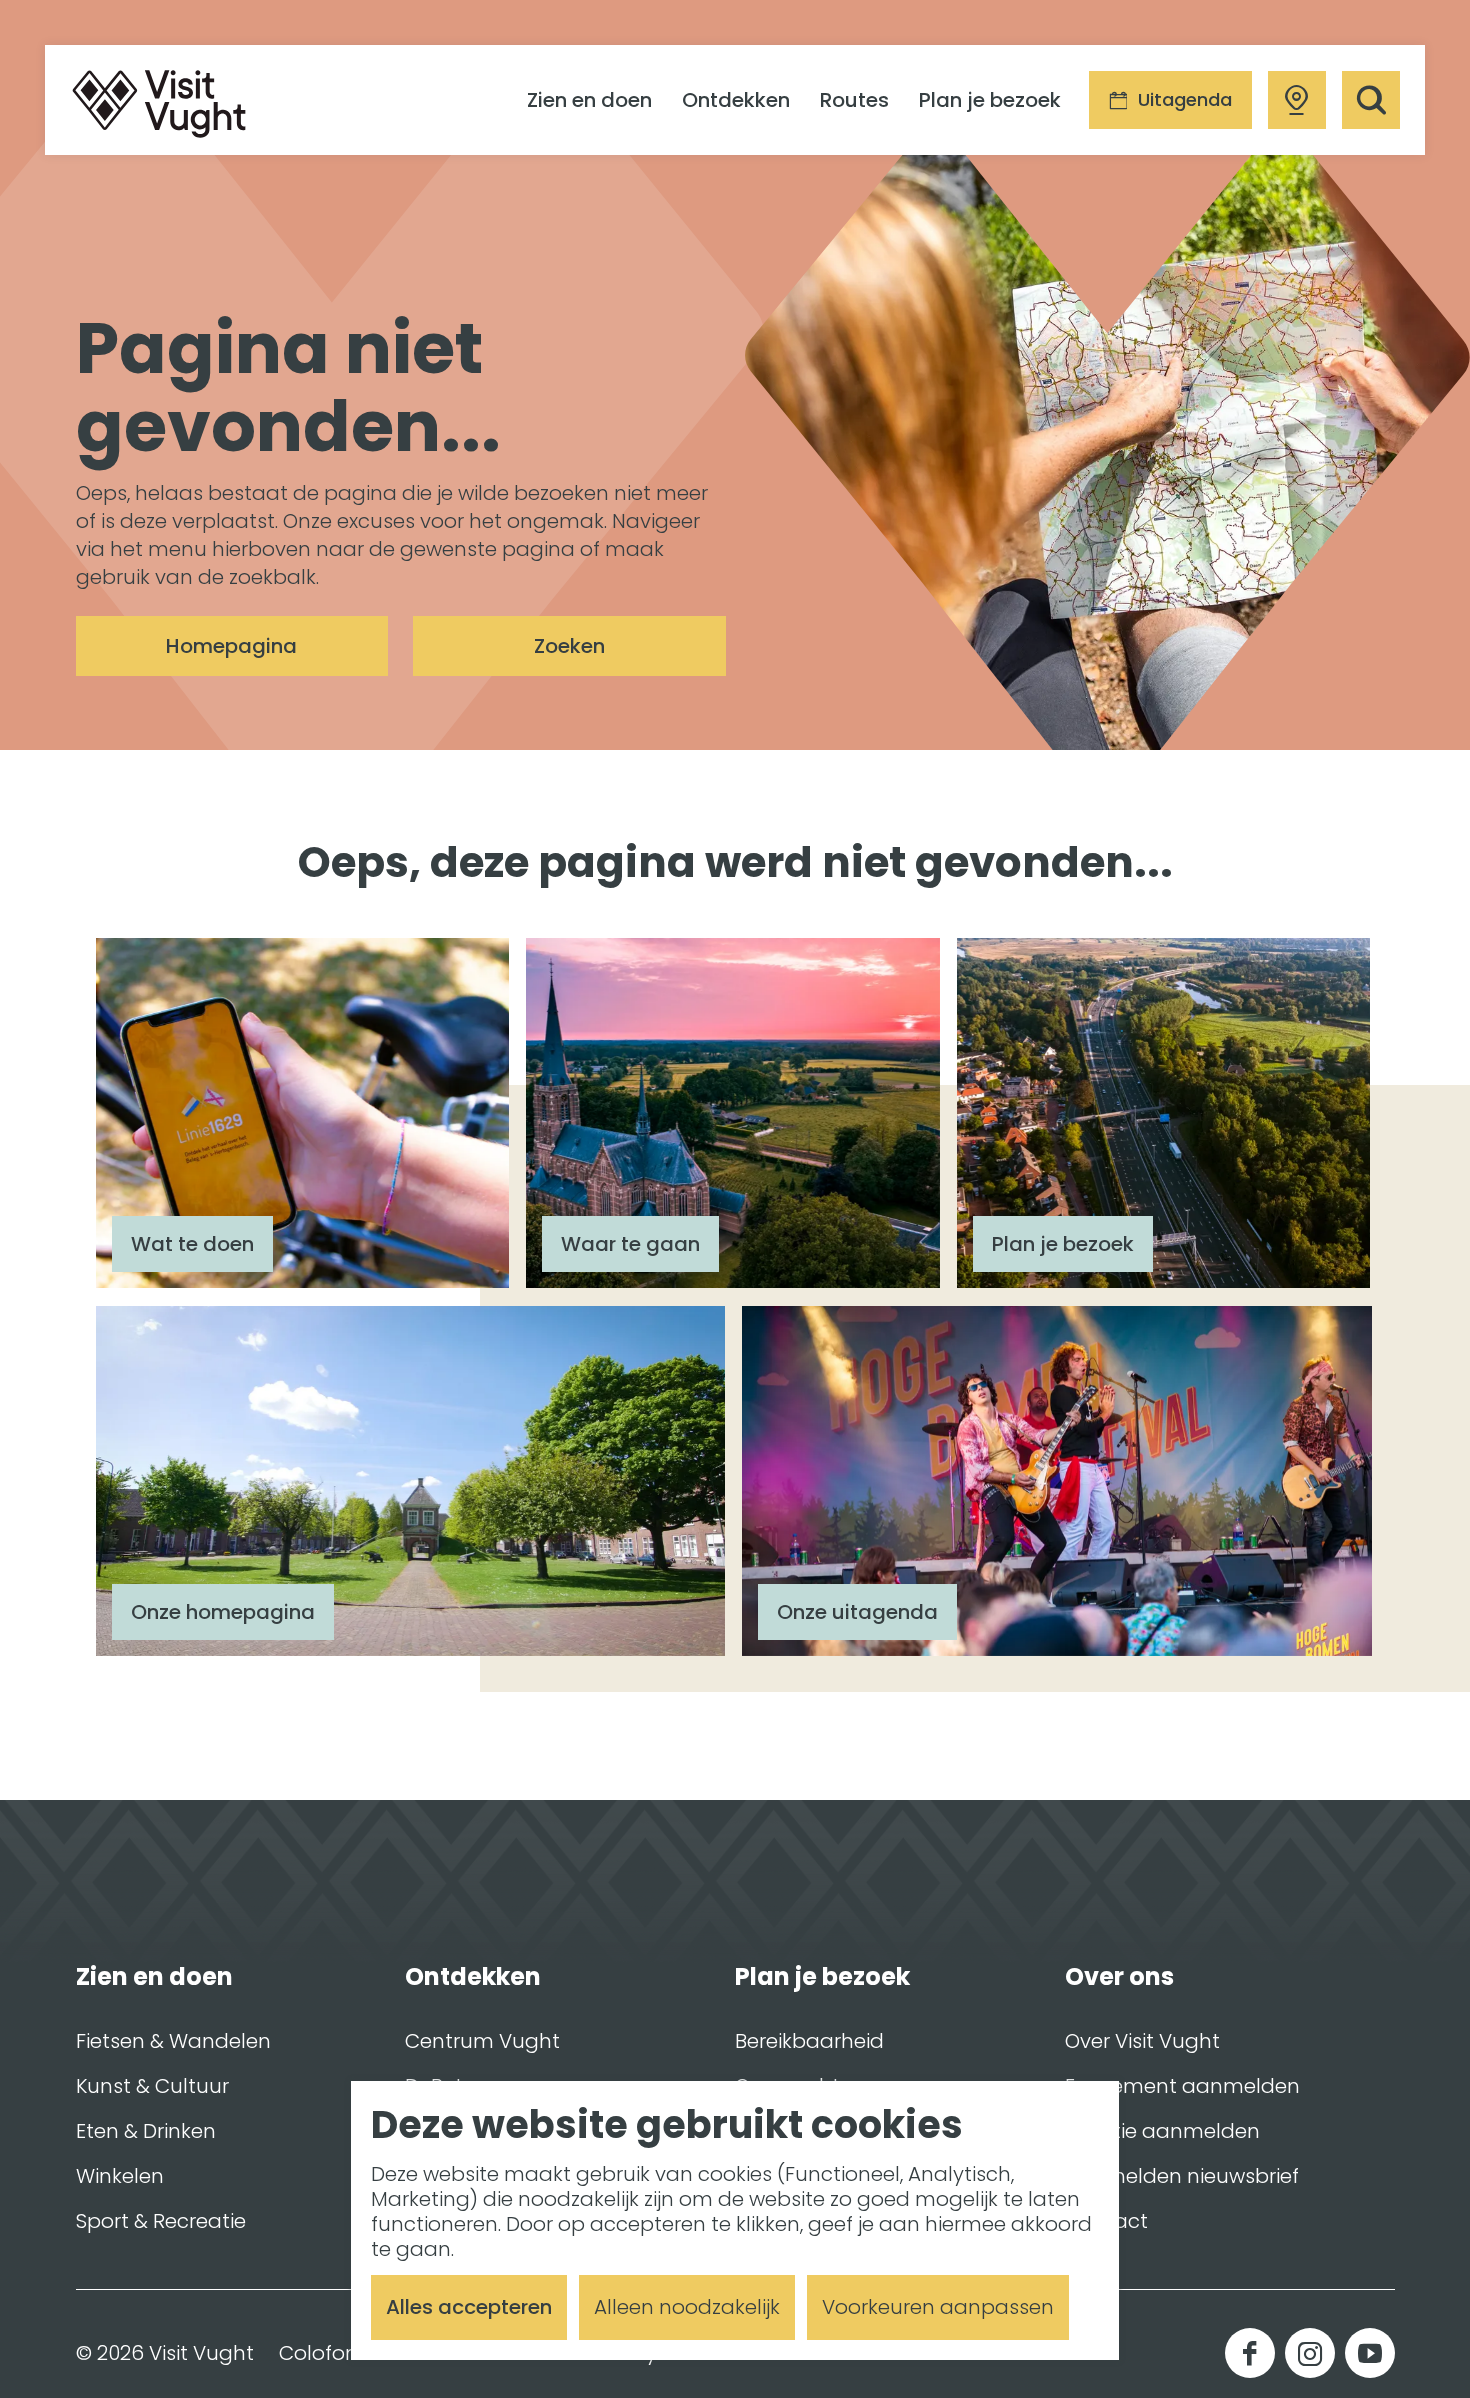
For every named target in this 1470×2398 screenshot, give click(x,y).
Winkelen (120, 2176)
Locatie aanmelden (1162, 2131)
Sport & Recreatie (161, 2221)
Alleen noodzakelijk (687, 2307)
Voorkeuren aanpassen (938, 2307)
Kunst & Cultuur (152, 2086)
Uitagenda (1185, 99)
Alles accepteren (469, 2307)
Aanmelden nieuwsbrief (1182, 2176)
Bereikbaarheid (809, 2041)
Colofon (318, 2353)
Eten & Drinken (146, 2131)
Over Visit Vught (1142, 2041)
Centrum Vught (482, 2041)
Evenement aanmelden (1182, 2086)
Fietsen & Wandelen (173, 2041)
